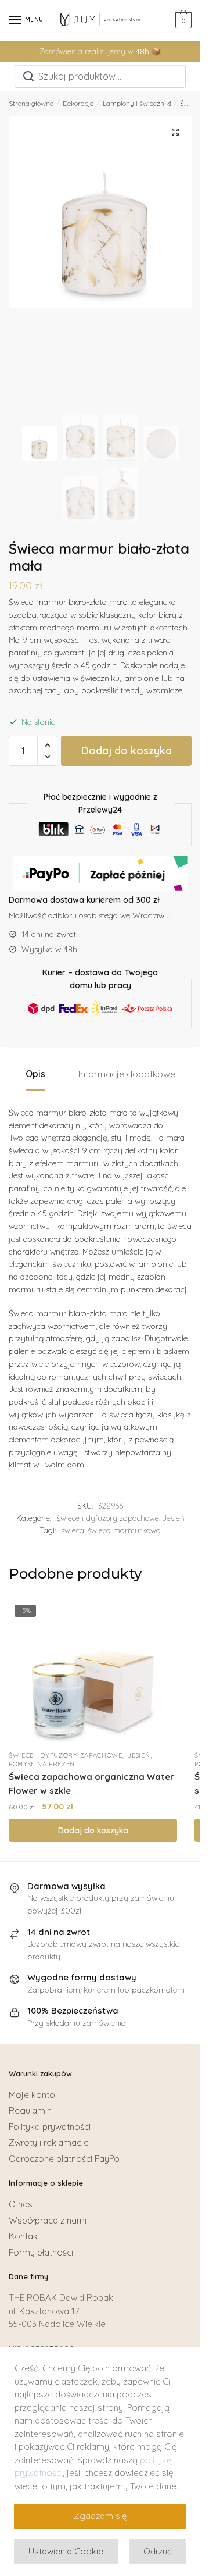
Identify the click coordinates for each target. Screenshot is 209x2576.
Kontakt (25, 2236)
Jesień (174, 1518)
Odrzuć (158, 2551)
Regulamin (30, 2110)
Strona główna (31, 103)
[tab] (35, 1075)
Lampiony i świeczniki (137, 103)
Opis (35, 1074)
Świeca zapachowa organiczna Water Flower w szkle (91, 1784)
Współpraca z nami (48, 2220)
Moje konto (32, 2095)
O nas (21, 2204)
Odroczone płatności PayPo (64, 2159)
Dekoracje (78, 103)
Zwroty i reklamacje (49, 2142)
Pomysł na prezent (44, 1764)
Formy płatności (41, 2252)
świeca (73, 1530)
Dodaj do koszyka (127, 751)
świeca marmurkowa (124, 1530)
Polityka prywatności (50, 2127)
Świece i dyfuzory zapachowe (108, 1518)
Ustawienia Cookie (66, 2551)
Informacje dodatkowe (127, 1074)
